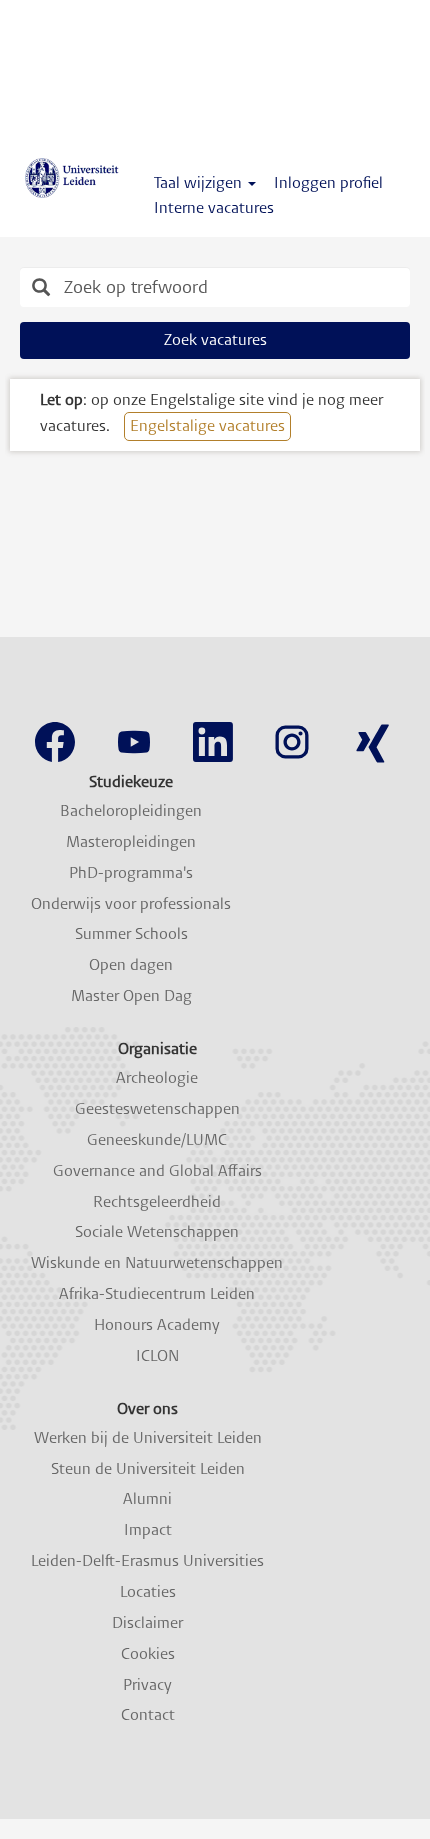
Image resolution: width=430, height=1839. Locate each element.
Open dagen (131, 965)
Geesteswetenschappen (157, 1109)
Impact (148, 1530)
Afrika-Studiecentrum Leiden (157, 1294)
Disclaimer (147, 1623)
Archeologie (157, 1078)
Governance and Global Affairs (157, 1171)
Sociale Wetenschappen (157, 1232)
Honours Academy (157, 1325)
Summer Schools (131, 934)
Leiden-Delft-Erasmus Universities (147, 1561)
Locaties (148, 1592)
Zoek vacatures (215, 339)
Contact (148, 1715)
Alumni (147, 1499)
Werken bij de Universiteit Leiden (148, 1438)
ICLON (157, 1356)
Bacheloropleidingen (131, 811)
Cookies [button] (148, 1654)
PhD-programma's (131, 873)
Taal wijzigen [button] (200, 182)
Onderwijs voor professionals (131, 904)
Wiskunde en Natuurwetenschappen (157, 1263)
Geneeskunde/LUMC (157, 1140)
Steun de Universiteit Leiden (148, 1469)
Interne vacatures (214, 207)
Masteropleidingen (131, 842)
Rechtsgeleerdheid (157, 1202)
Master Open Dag (131, 996)
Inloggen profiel (328, 182)
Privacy (147, 1685)
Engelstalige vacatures (207, 425)
